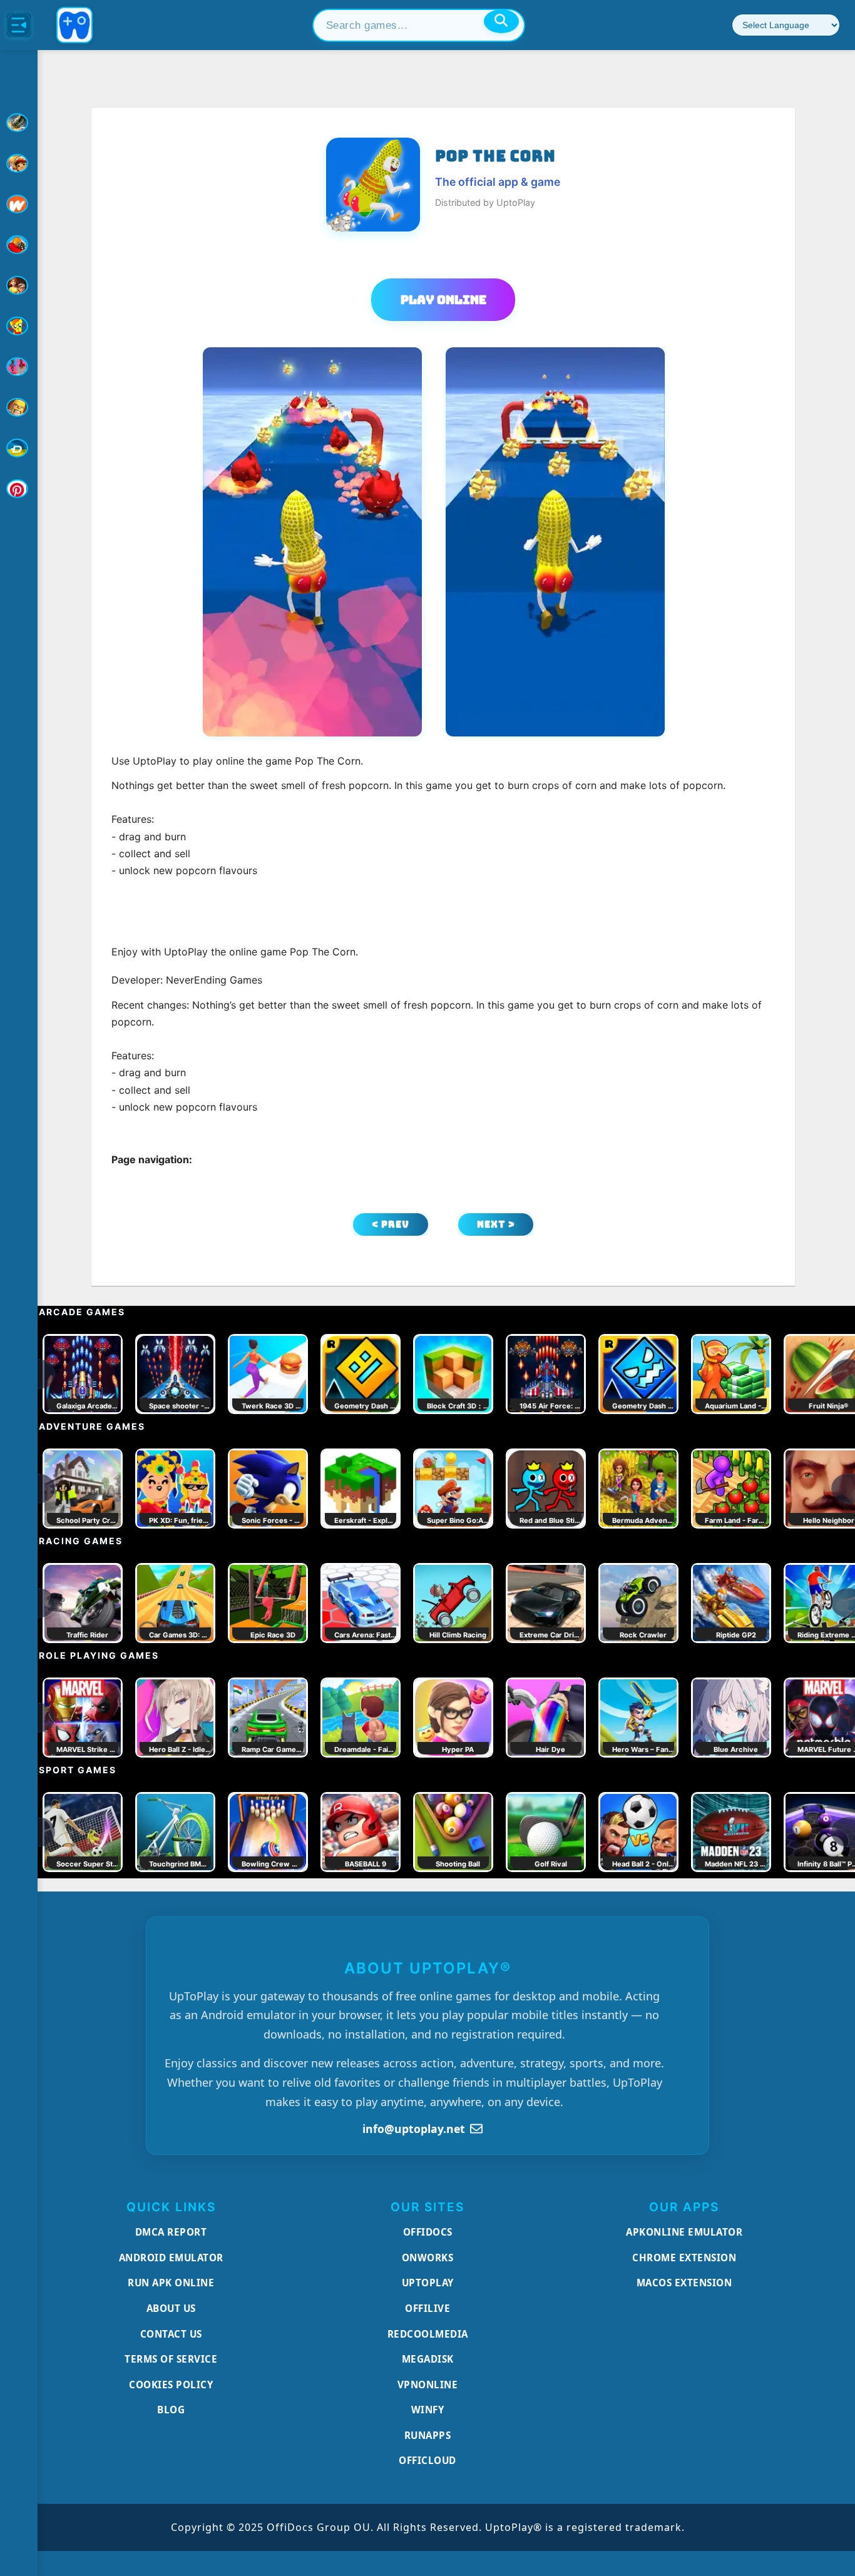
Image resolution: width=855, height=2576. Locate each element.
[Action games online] (19, 123)
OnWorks (428, 2258)
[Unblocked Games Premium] (19, 489)
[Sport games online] (19, 367)
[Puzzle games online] (19, 285)
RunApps (428, 2435)
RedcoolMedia (428, 2334)
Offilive (427, 2308)
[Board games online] (19, 204)
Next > (496, 1224)
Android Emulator (171, 2258)
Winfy (428, 2410)
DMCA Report (171, 2232)
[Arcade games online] (19, 163)
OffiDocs (428, 2232)
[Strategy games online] (19, 407)
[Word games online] (19, 448)
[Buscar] (501, 21)
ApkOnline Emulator (684, 2232)
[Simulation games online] (19, 326)
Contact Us (171, 2334)
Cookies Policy (171, 2385)
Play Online (443, 300)
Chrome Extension (684, 2258)
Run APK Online (171, 2283)
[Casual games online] (19, 245)
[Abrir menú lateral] (19, 25)
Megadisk (428, 2359)
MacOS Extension (684, 2283)
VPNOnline (428, 2385)
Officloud (427, 2460)
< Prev (391, 1224)
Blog (171, 2410)
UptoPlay (428, 2283)
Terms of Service (171, 2359)
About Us (171, 2308)
